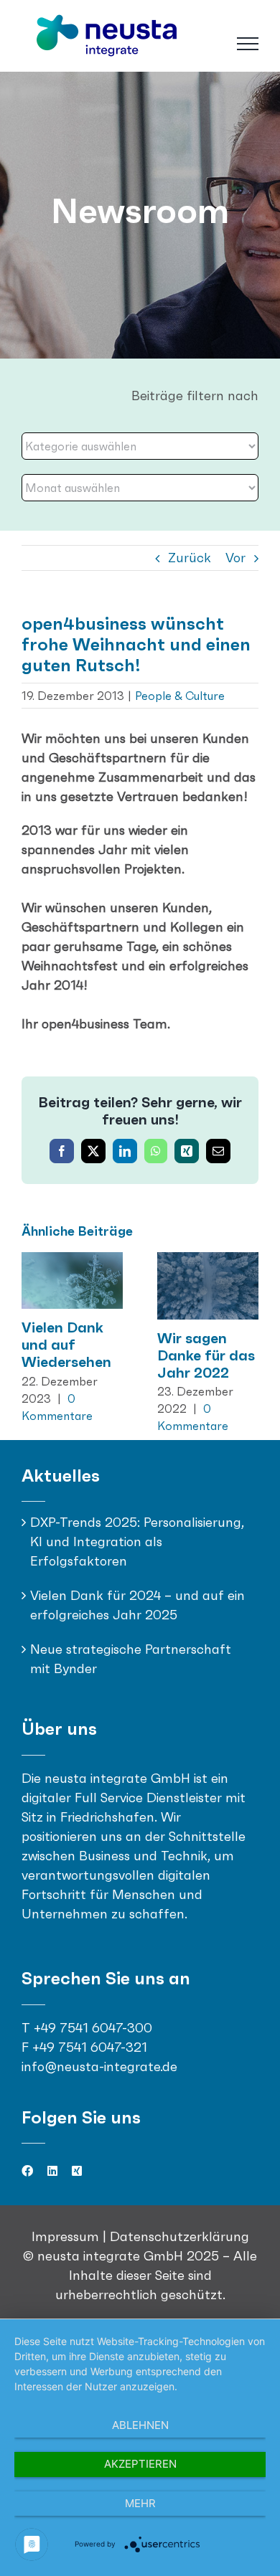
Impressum (67, 2236)
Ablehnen (140, 2425)
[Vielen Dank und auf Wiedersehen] (72, 1260)
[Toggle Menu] (248, 44)
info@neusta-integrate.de (99, 2066)
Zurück (190, 558)
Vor (235, 558)
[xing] (77, 2171)
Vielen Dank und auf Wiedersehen (66, 1345)
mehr (140, 2503)
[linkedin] (52, 2171)
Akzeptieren (140, 2464)
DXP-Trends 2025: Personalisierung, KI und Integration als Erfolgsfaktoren (137, 1542)
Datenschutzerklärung (179, 2236)
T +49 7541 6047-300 (87, 2028)
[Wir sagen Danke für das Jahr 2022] (208, 1260)
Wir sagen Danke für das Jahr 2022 (206, 1355)
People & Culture (180, 696)
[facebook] (27, 2171)
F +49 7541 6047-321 (84, 2047)
